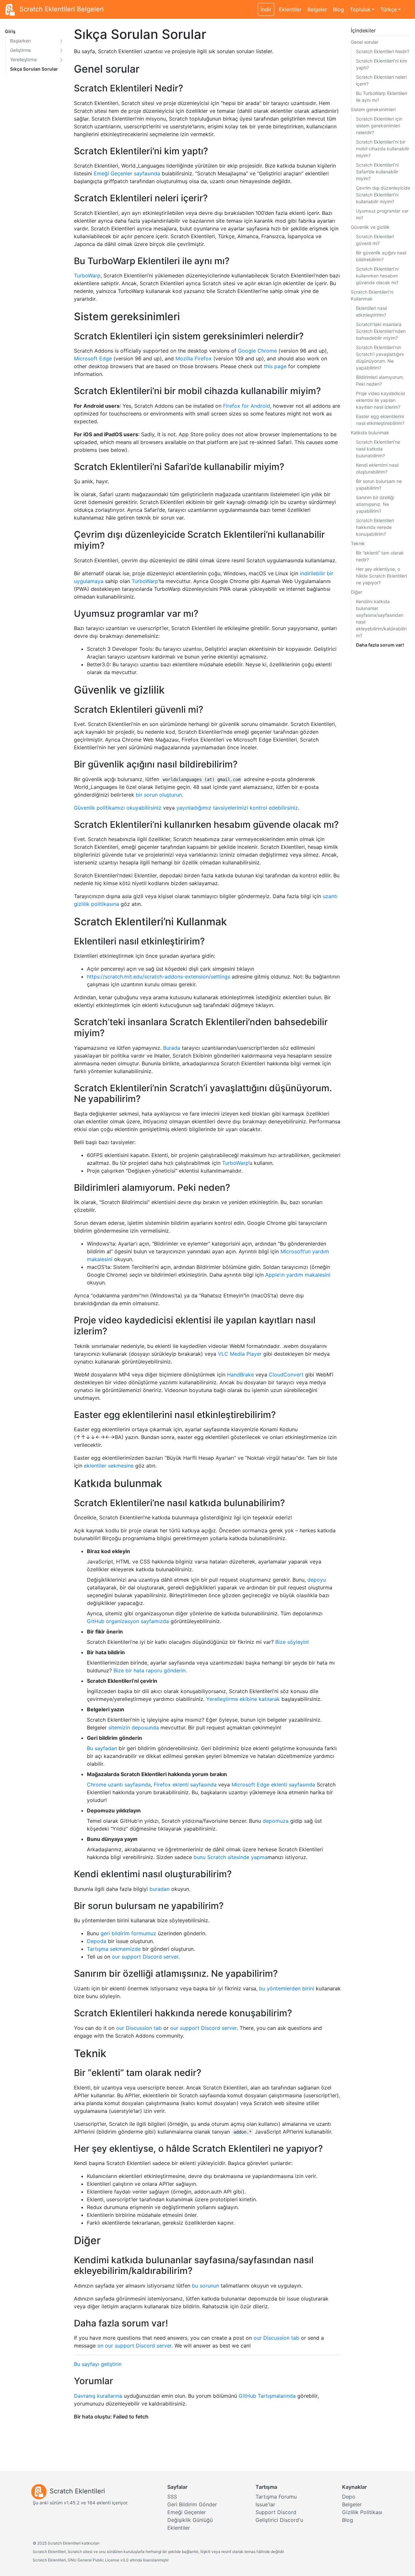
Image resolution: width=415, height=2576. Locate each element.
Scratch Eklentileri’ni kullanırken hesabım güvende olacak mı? (377, 276)
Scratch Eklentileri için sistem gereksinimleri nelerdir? (379, 126)
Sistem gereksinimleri (373, 109)
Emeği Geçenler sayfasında (127, 173)
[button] (61, 41)
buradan (160, 1889)
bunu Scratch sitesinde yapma (231, 1857)
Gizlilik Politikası (362, 2512)
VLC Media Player (240, 1354)
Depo (349, 2497)
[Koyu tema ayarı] (407, 6)
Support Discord (276, 2512)
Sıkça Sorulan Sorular (34, 69)
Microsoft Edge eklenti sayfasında (273, 1785)
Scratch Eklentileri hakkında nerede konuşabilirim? (375, 527)
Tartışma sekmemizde (114, 1949)
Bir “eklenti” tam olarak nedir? (380, 556)
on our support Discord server (134, 2346)
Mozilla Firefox (194, 358)
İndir (266, 9)
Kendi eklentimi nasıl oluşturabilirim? (377, 468)
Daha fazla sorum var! (380, 645)
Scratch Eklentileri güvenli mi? (375, 240)
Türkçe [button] (389, 9)
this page (275, 366)
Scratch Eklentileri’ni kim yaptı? (382, 64)
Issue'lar (265, 2504)
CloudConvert (286, 1375)
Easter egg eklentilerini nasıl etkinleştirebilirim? (380, 420)
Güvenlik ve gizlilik (370, 227)
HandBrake (240, 1375)
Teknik (358, 543)
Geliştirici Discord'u (279, 2520)
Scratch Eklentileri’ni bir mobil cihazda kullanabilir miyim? (383, 149)
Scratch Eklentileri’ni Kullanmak (372, 295)
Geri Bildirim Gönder (192, 2504)
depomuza (276, 1821)
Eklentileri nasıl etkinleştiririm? (371, 311)
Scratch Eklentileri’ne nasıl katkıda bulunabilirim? (378, 449)
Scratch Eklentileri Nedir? (383, 51)
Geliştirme (20, 50)
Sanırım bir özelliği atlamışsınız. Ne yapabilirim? (375, 504)
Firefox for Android (247, 406)
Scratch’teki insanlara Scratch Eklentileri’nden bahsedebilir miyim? (381, 331)
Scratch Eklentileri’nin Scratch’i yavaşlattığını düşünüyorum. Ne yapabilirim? (380, 357)
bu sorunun (206, 2286)
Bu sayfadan (102, 1748)
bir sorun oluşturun (159, 795)
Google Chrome (257, 351)
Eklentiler (290, 9)
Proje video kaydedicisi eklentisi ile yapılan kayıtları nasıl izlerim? (380, 400)
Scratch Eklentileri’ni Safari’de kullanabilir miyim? (377, 172)
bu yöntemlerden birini (287, 1988)
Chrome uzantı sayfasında (119, 1785)
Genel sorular (365, 42)
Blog (338, 9)
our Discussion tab (139, 2028)
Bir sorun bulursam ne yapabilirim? (379, 485)
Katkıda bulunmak (370, 433)
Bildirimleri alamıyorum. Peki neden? (380, 381)
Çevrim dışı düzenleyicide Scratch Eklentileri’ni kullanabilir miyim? (383, 195)
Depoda (97, 1941)
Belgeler (317, 9)
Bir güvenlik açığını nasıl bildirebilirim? (381, 256)
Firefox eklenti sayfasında (185, 1785)
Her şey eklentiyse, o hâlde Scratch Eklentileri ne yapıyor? (381, 576)
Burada (172, 1048)
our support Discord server (145, 1957)
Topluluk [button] (360, 9)
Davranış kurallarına (98, 2396)
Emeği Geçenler (187, 2512)
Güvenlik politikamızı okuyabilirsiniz (118, 808)
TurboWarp (87, 275)
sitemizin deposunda (134, 1727)
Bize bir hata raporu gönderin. (150, 1670)
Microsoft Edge (93, 358)
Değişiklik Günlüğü (190, 2520)
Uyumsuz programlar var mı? (382, 214)
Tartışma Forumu (276, 2497)
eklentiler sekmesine (109, 1466)
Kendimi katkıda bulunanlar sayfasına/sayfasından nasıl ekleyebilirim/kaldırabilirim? (381, 618)
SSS (172, 2497)
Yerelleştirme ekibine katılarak (243, 1699)
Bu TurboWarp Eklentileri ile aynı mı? (382, 97)
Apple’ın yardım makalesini (298, 1275)
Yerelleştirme (24, 59)
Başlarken (20, 41)
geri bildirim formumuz (128, 1933)
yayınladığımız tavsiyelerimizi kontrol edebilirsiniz (237, 808)
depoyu (317, 1580)
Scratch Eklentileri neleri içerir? (381, 80)
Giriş (10, 31)
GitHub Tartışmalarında (267, 2396)
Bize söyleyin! (292, 1642)
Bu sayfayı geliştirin (98, 2364)
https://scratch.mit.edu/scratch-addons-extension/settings (159, 977)
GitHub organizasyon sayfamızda (128, 1621)
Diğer (356, 592)
